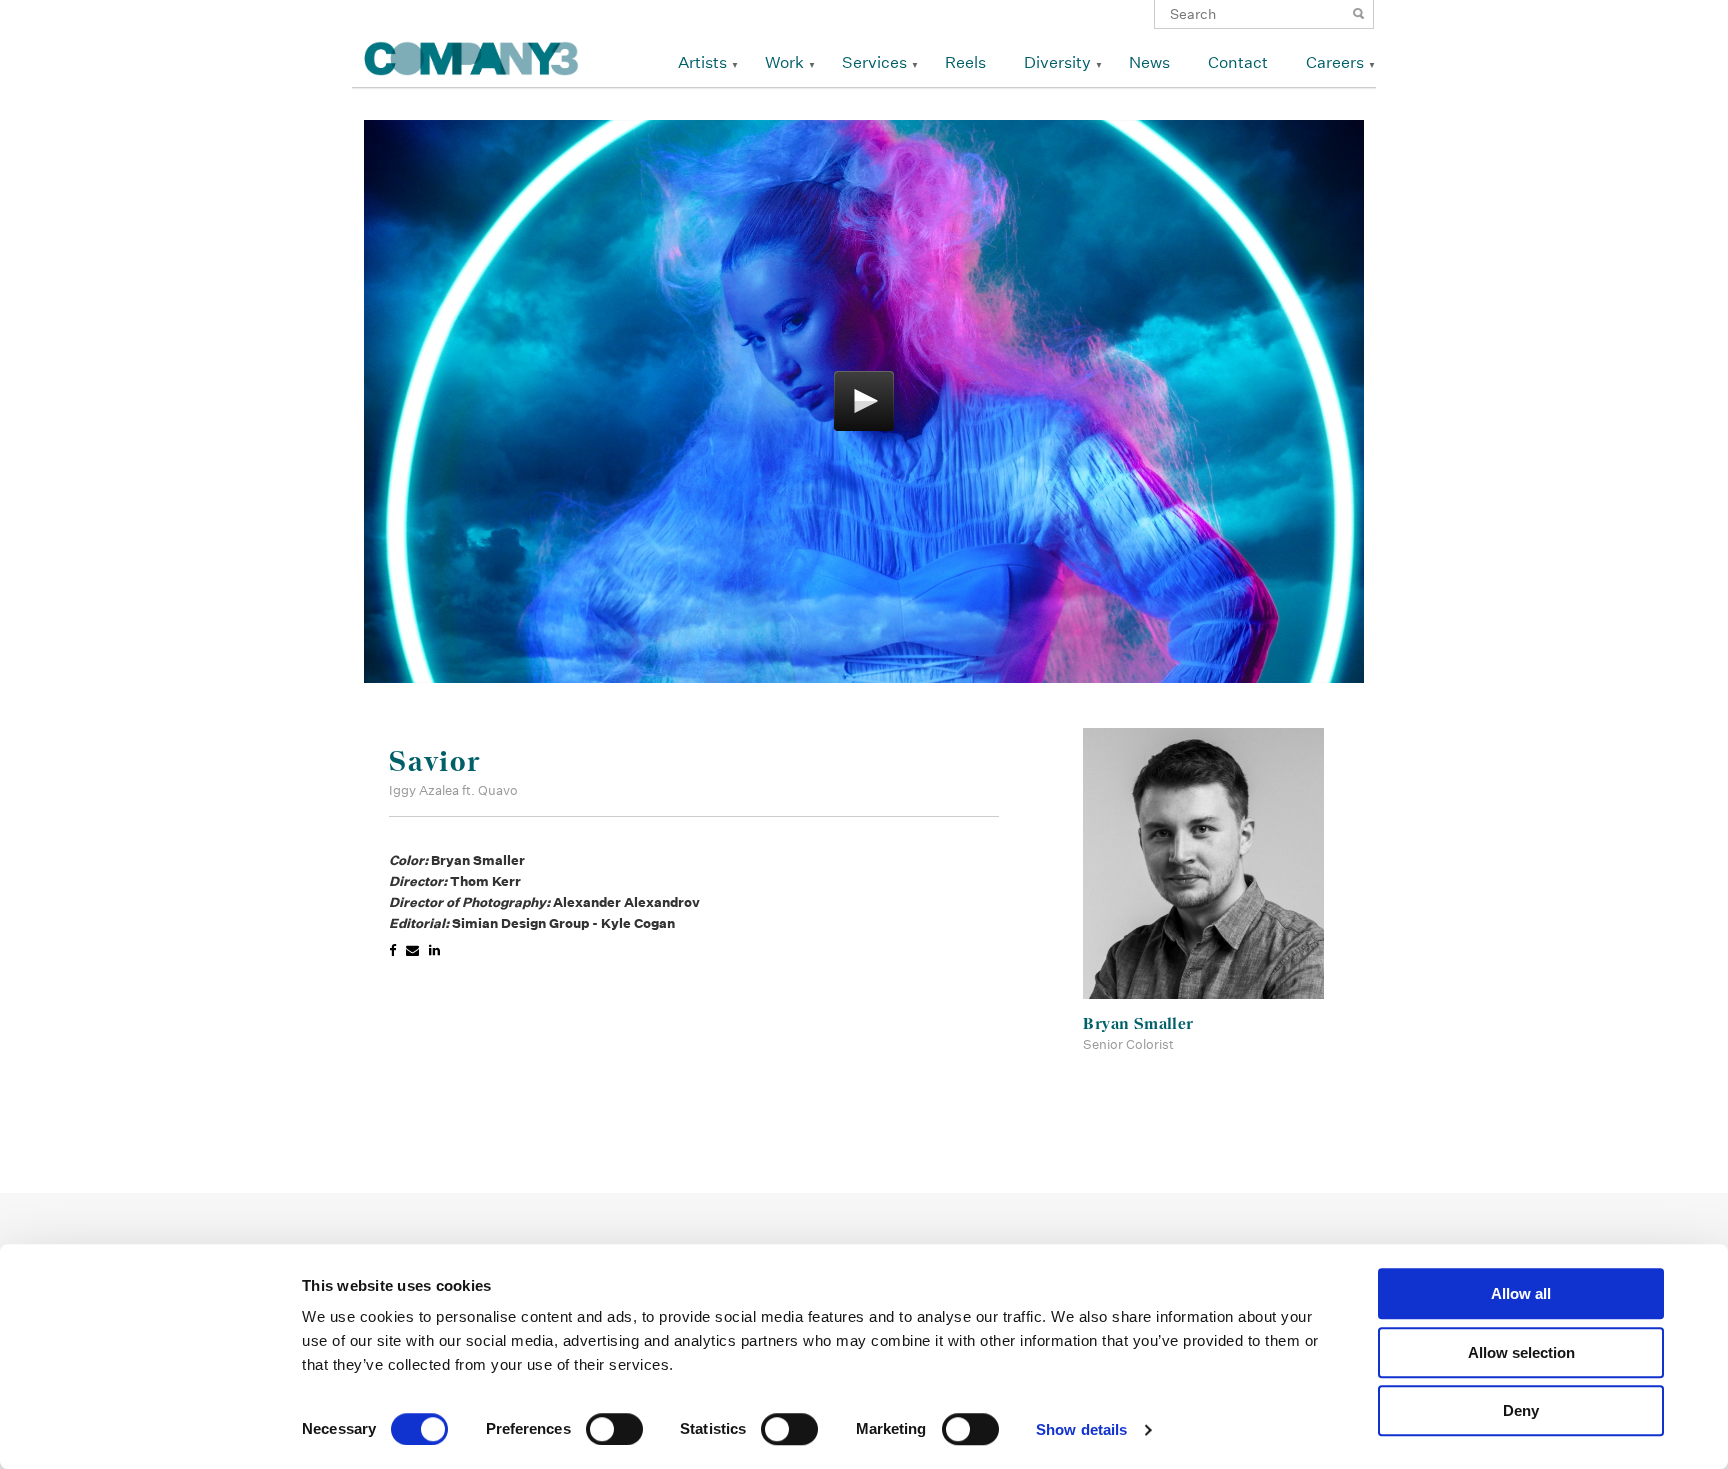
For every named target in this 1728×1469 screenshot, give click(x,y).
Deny (1521, 1410)
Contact (1238, 62)
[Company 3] (471, 55)
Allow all (1521, 1293)
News (1149, 62)
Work (784, 62)
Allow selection (1521, 1352)
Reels (965, 62)
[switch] (614, 1429)
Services (874, 62)
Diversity (1057, 62)
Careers (1335, 62)
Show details (1081, 1429)
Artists (702, 62)
